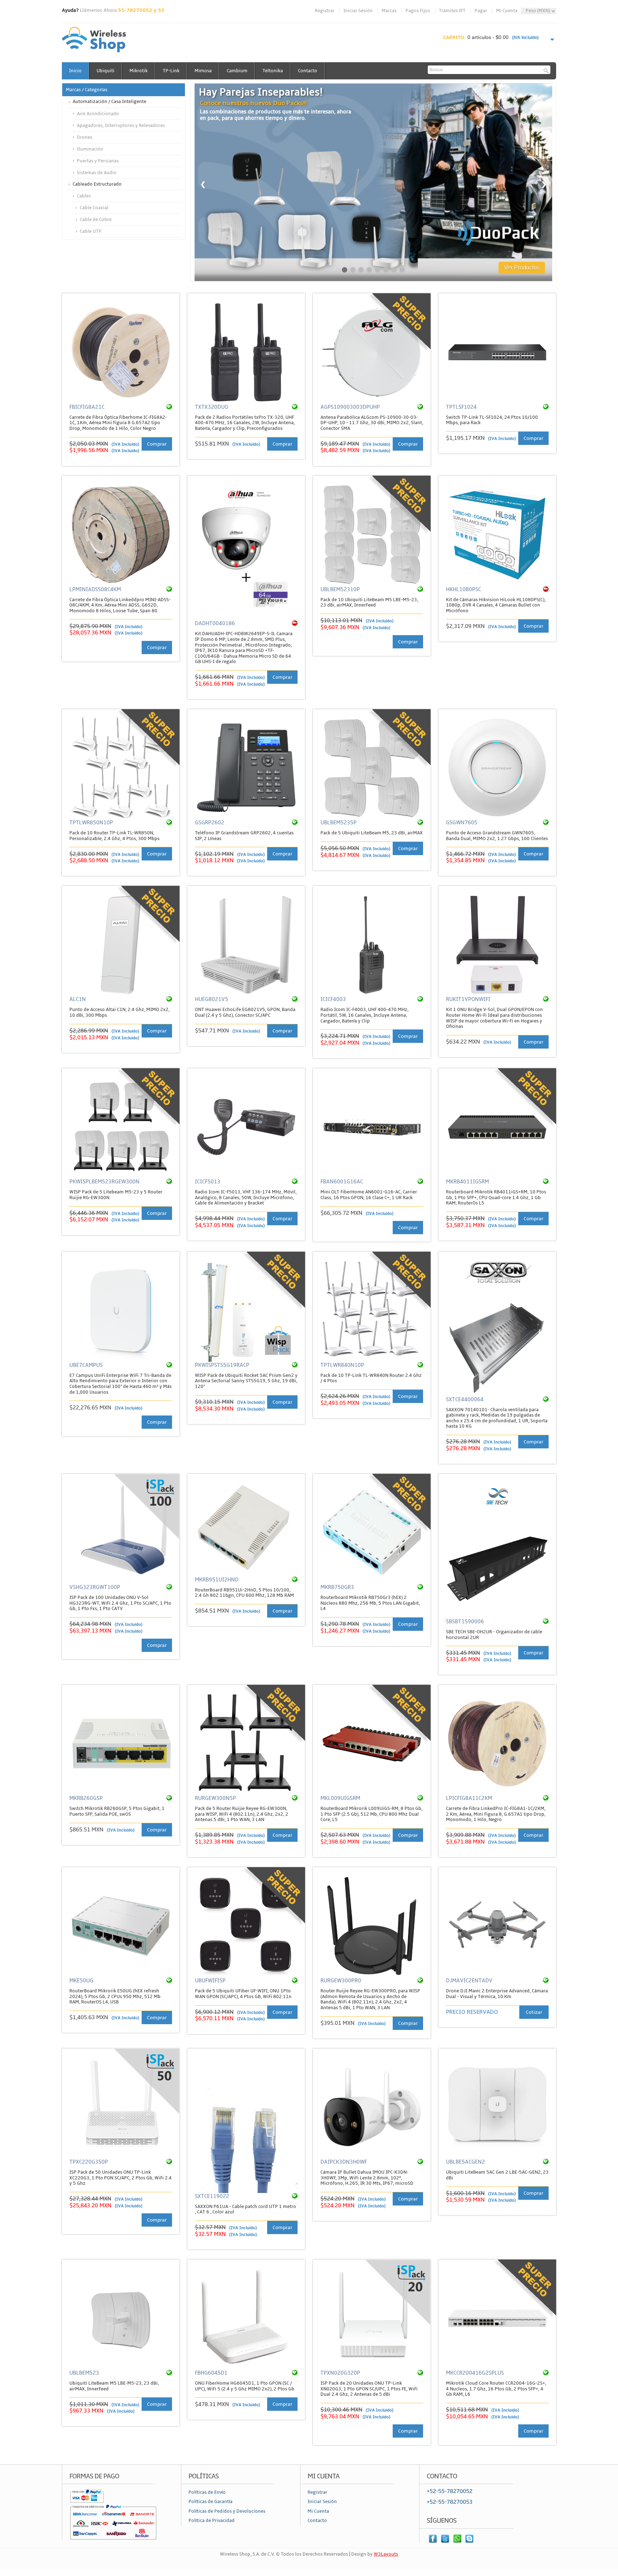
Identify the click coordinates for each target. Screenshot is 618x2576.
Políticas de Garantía (210, 2502)
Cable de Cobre (96, 220)
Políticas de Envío (207, 2492)
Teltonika (273, 71)
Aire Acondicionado (98, 114)
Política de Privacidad (212, 2521)
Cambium (237, 71)
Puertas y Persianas (98, 161)
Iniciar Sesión (358, 11)
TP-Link (171, 71)
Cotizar (534, 2012)
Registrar (325, 11)
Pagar (481, 11)
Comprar (157, 444)
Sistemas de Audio (97, 173)
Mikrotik (139, 71)
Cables (84, 196)
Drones (85, 137)
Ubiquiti (106, 71)
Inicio (75, 71)
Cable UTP (91, 231)
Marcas (389, 11)
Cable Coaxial (94, 208)
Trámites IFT (452, 11)
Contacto (308, 71)
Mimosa (203, 71)
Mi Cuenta (507, 11)
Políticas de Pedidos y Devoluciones (227, 2511)
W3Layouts (386, 2554)
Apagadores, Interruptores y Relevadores (121, 126)
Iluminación (90, 149)
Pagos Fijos (418, 11)
